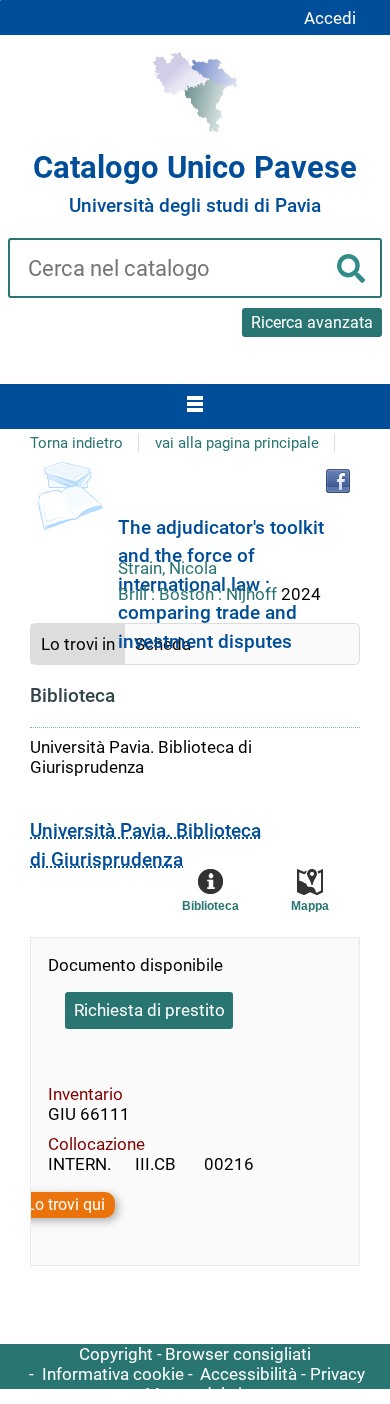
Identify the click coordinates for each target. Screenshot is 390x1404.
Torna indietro (76, 443)
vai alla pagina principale (237, 443)
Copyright (116, 1354)
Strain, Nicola (167, 568)
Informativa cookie (113, 1374)
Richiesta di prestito (149, 1010)
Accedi (330, 18)
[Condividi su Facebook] (338, 481)
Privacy (337, 1374)
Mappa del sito (201, 1394)
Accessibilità (248, 1374)
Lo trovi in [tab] (78, 644)
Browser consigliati (238, 1354)
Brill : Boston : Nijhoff (199, 594)
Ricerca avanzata (312, 322)
